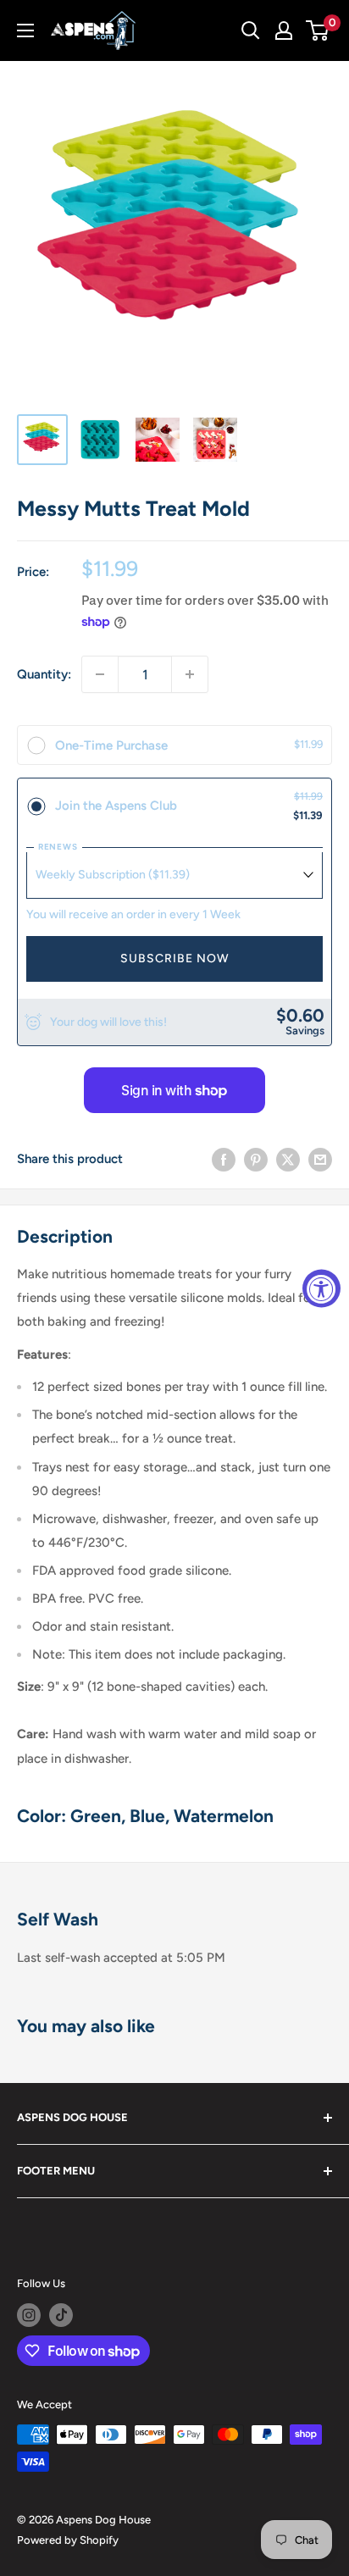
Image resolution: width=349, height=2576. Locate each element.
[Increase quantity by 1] (190, 674)
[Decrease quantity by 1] (100, 674)
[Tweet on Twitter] (288, 1159)
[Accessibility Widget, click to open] (321, 1288)
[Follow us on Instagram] (29, 2315)
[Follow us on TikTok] (61, 2315)
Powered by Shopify (68, 2540)
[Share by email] (320, 1159)
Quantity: (44, 674)
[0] (318, 30)
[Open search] (251, 30)
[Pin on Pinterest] (256, 1159)
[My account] (284, 30)
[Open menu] (25, 30)
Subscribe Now (175, 958)
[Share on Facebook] (224, 1159)
